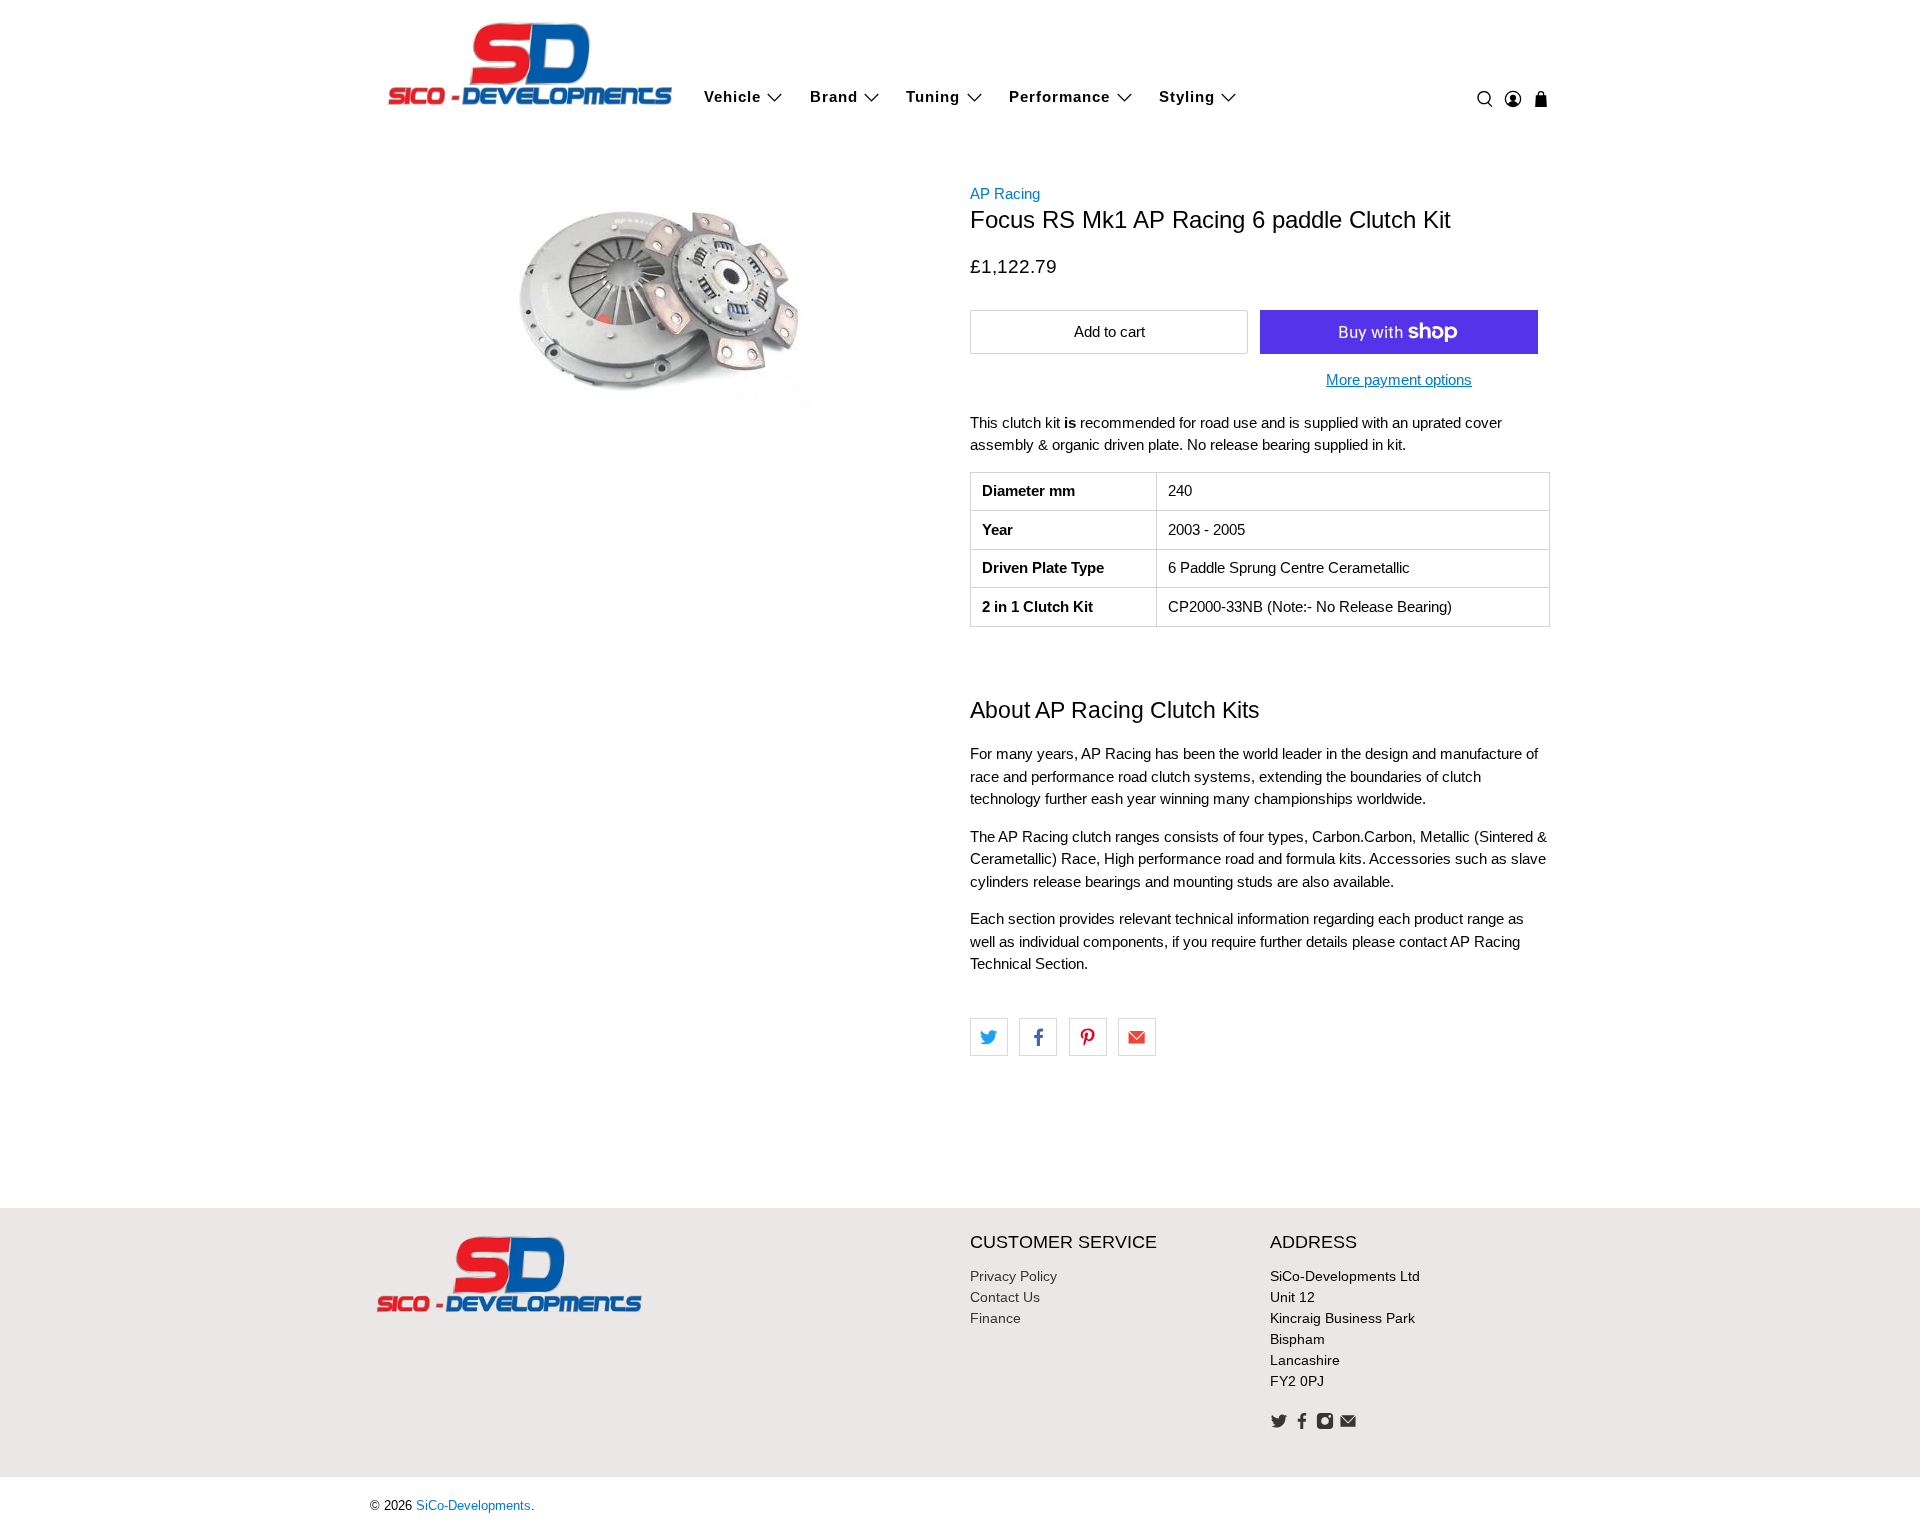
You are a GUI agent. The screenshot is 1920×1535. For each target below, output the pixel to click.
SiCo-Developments (473, 1506)
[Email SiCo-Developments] (1348, 1425)
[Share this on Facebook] (1038, 1037)
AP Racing (1005, 193)
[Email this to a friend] (1137, 1037)
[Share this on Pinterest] (1088, 1037)
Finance (995, 1318)
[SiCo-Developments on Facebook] (1302, 1425)
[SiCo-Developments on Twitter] (1279, 1425)
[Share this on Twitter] (989, 1037)
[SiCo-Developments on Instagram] (1325, 1425)
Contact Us (1005, 1297)
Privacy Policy (1013, 1276)
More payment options (1399, 379)
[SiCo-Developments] (531, 61)
